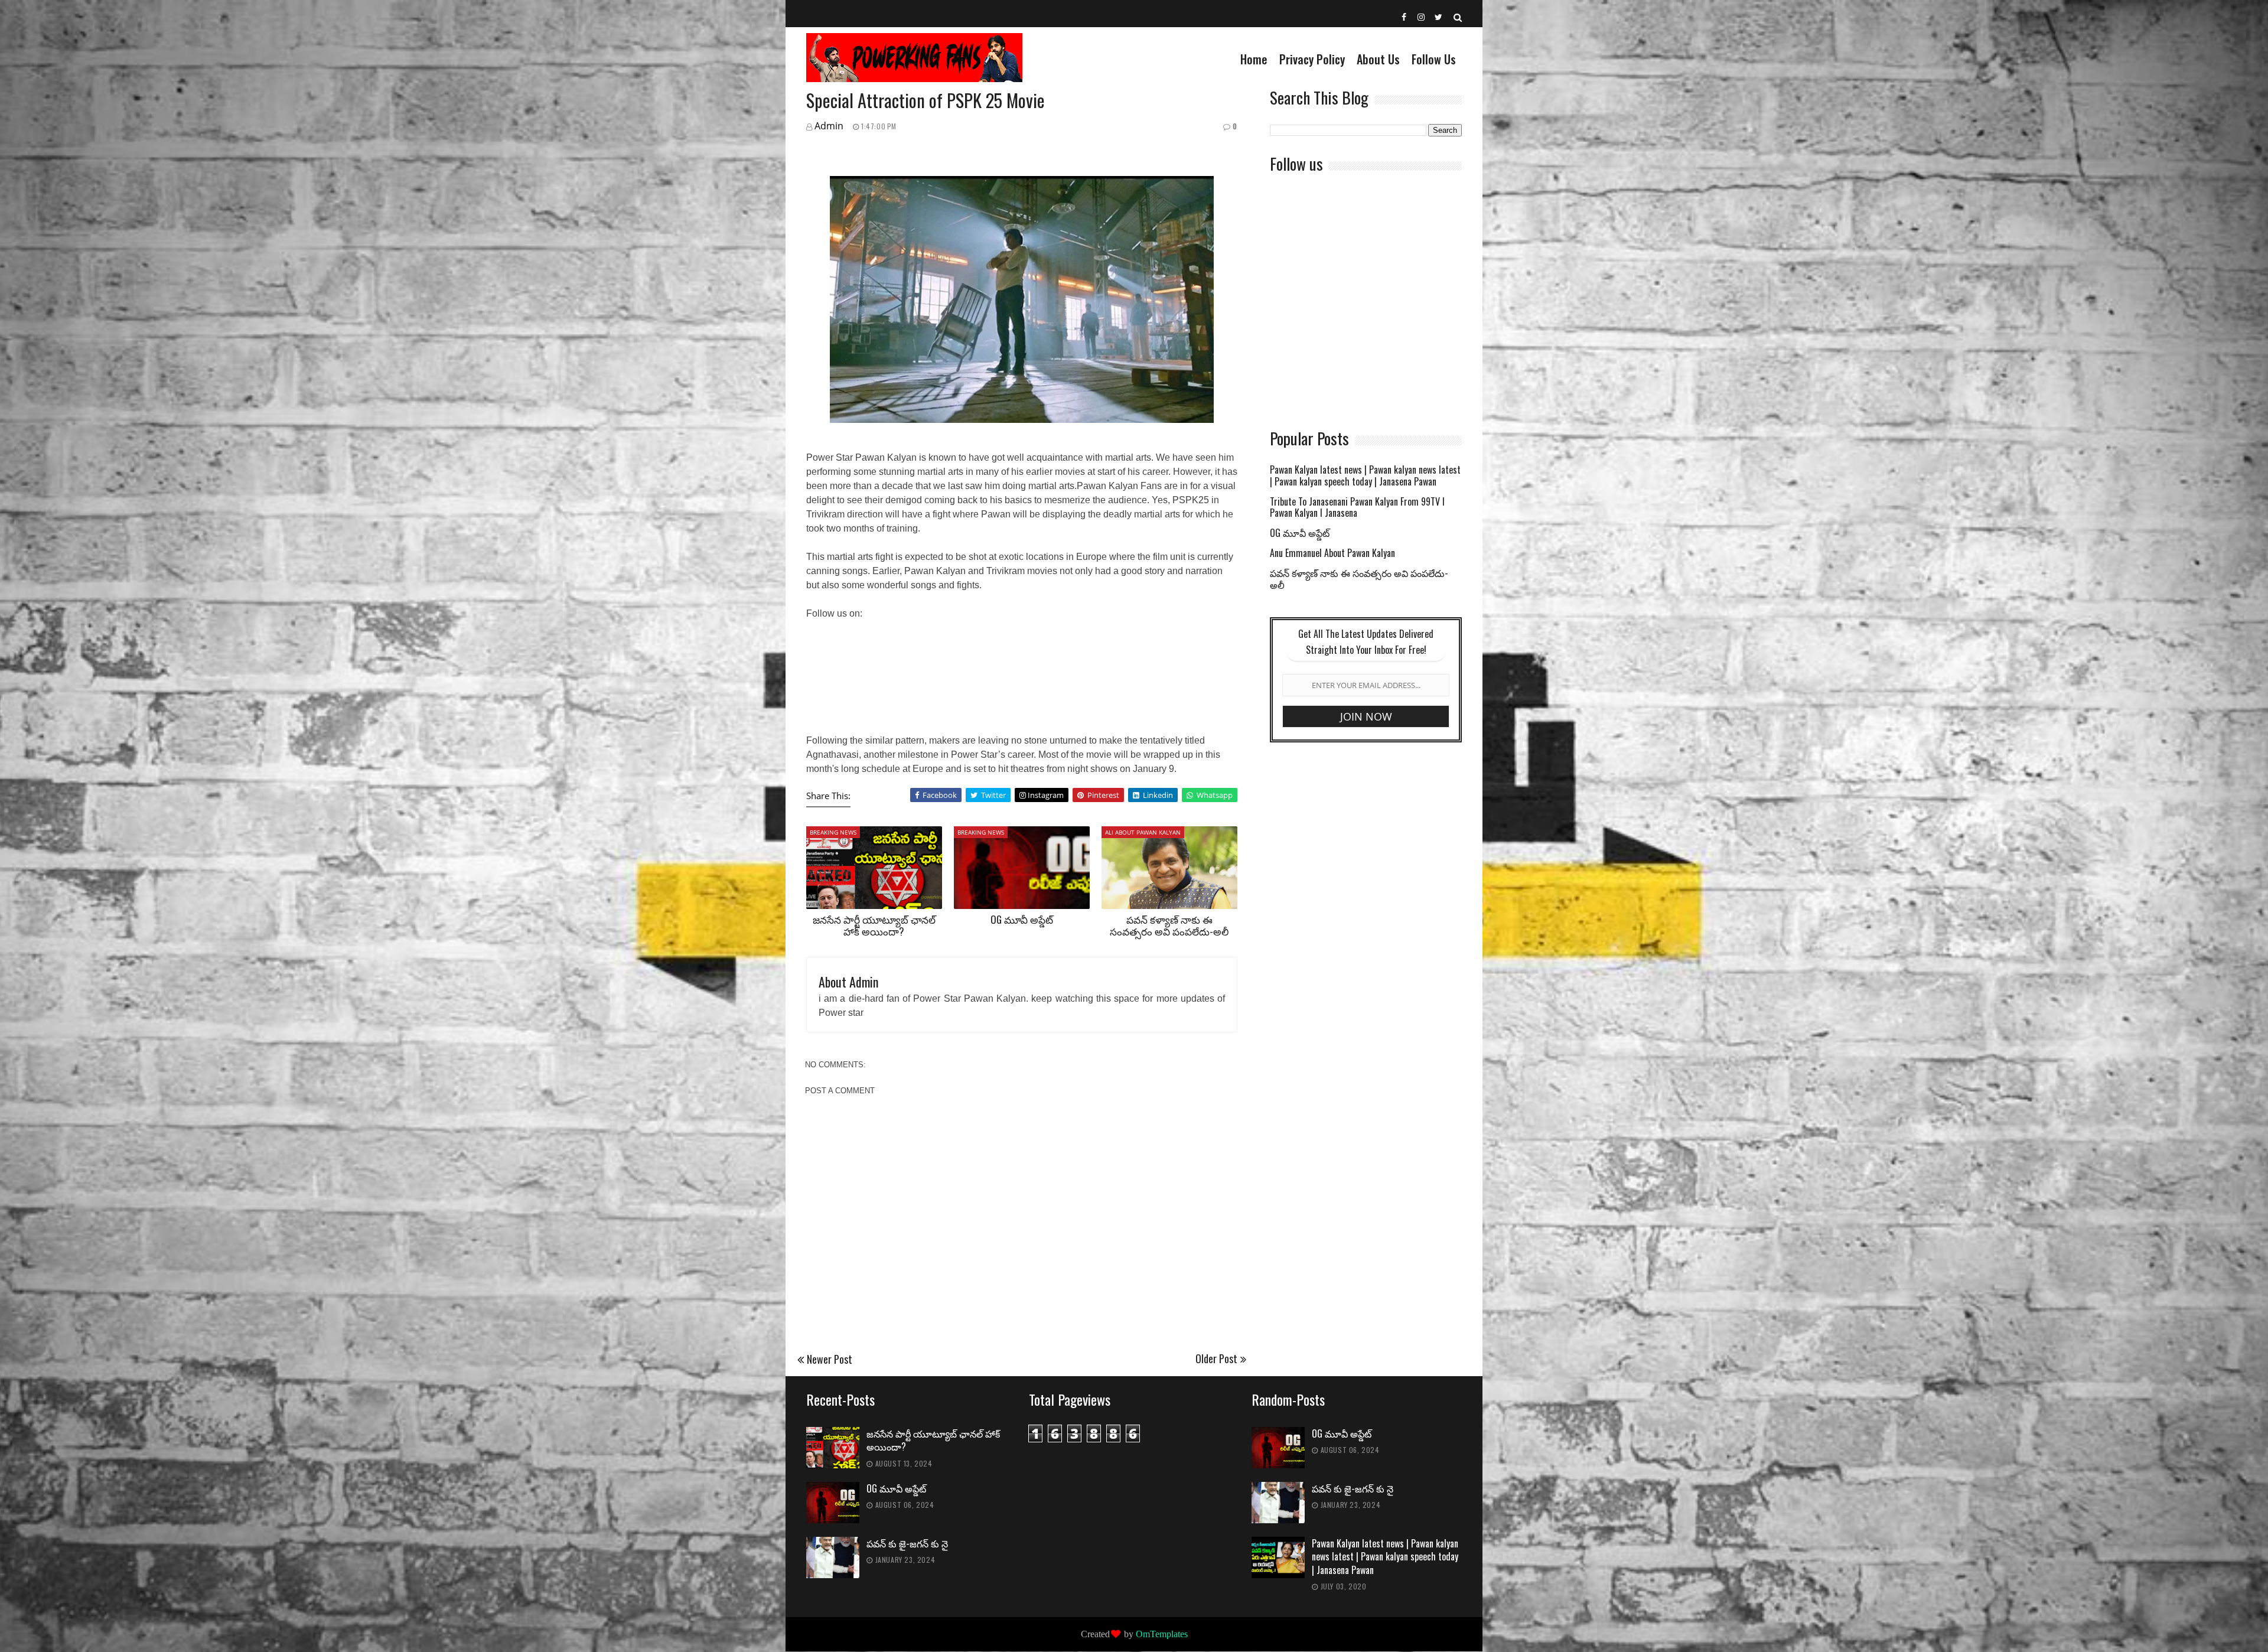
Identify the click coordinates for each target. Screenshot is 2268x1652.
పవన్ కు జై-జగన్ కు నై (907, 1544)
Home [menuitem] (1254, 59)
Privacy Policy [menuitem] (1312, 59)
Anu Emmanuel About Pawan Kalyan (1332, 554)
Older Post (1216, 1358)
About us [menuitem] (1378, 59)
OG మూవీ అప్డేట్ (1022, 919)
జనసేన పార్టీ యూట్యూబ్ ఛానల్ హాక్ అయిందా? (874, 925)
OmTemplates (1162, 1634)
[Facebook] (1405, 17)
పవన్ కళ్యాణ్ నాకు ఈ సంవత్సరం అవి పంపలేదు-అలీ (1169, 925)
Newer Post (830, 1359)
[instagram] (1422, 17)
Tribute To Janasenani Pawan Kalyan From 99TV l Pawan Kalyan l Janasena (1357, 508)
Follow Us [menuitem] (1434, 59)
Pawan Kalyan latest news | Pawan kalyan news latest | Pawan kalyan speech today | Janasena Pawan (1365, 476)
